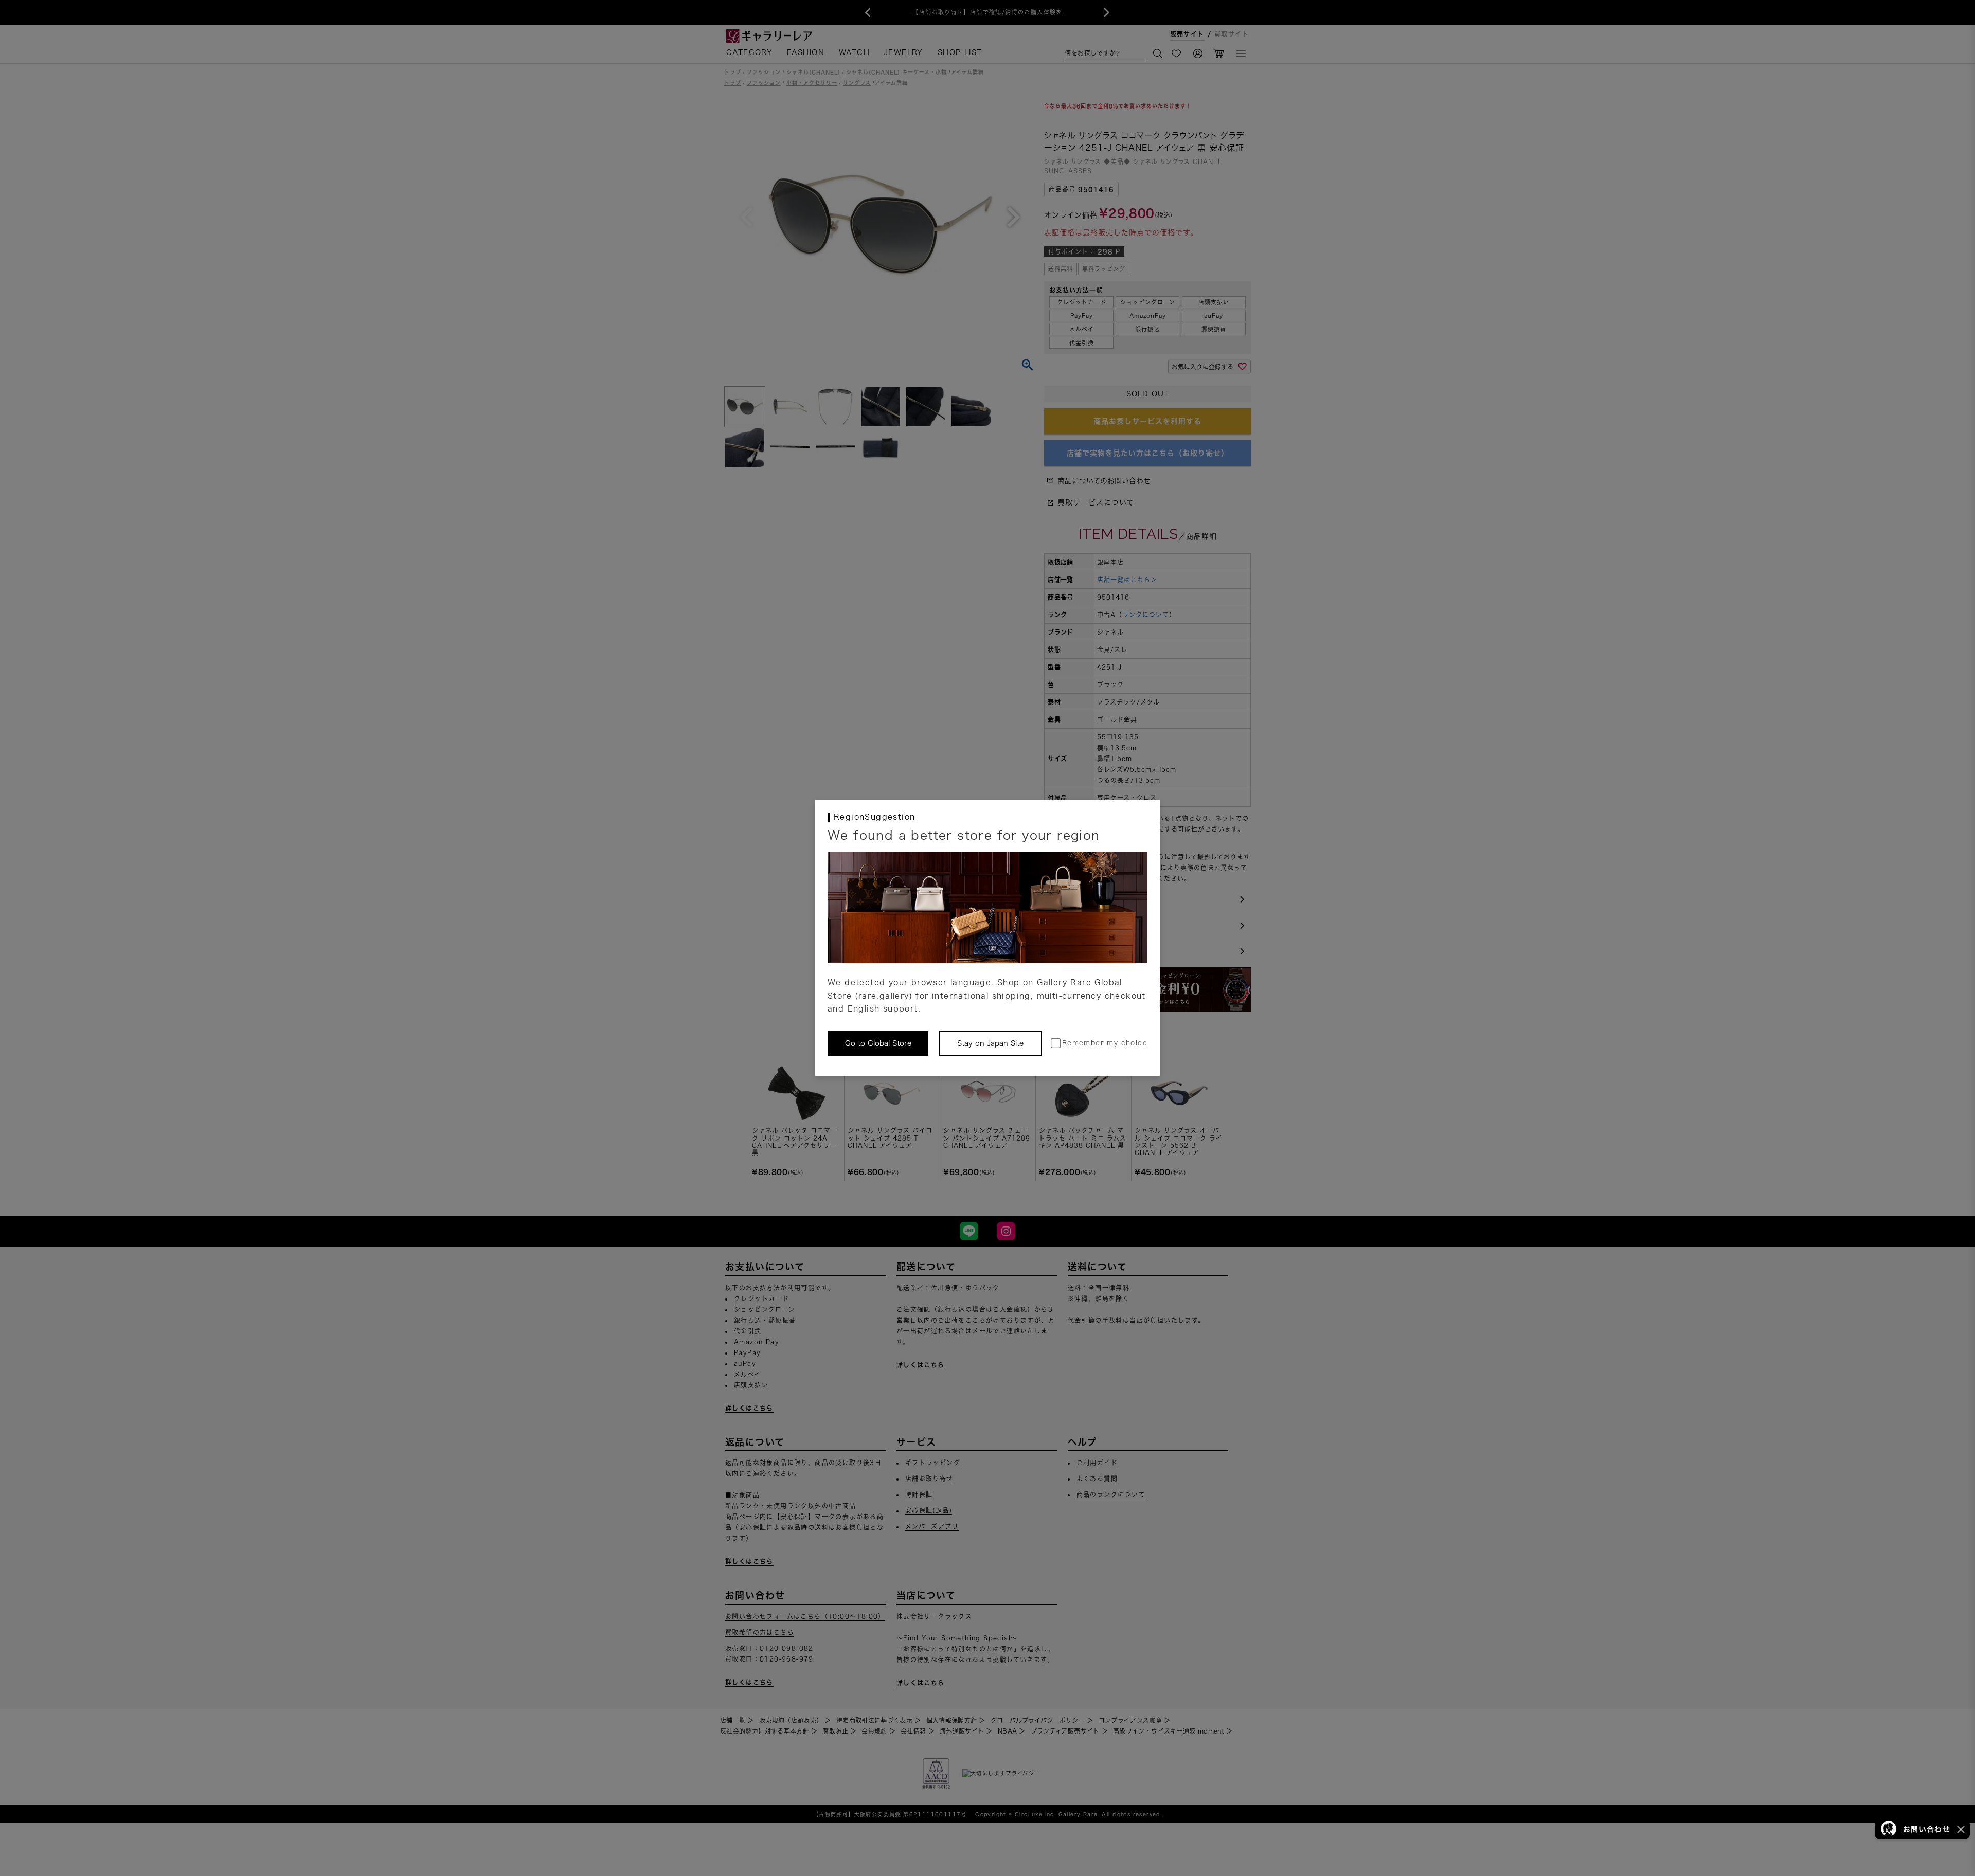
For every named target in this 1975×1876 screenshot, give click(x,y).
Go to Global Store (878, 1043)
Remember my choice (1105, 1043)
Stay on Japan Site (990, 1043)
